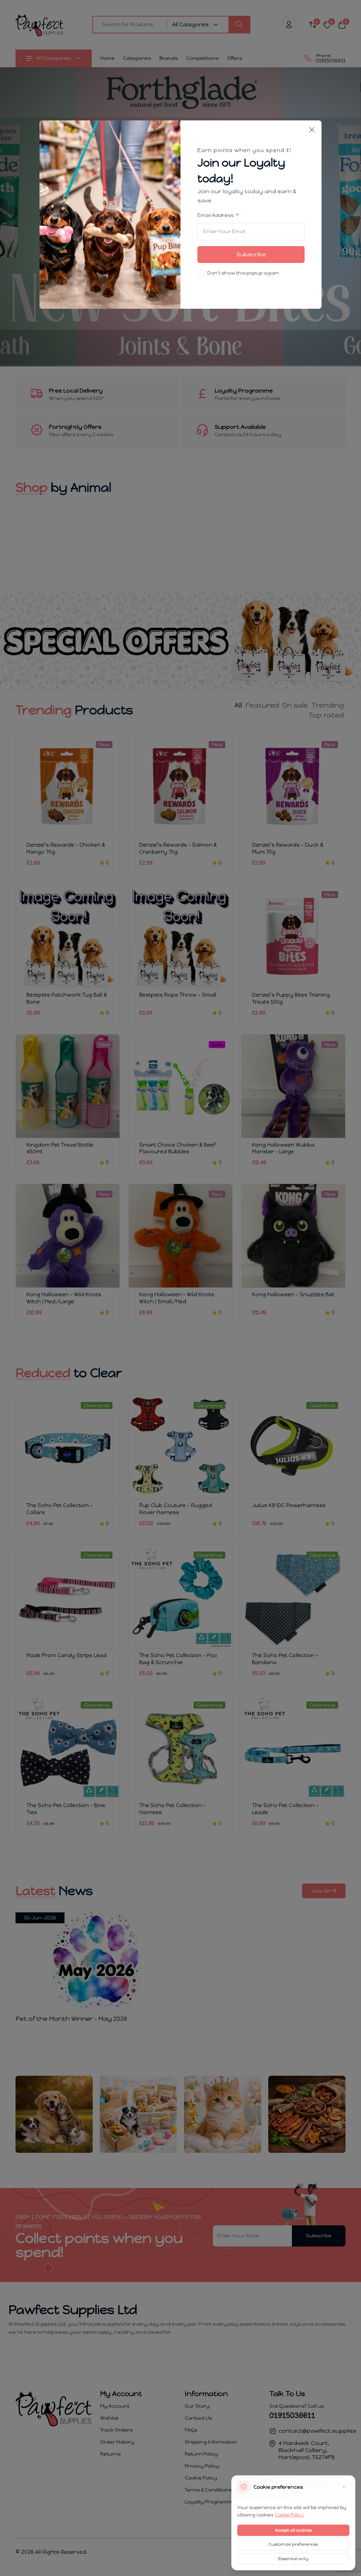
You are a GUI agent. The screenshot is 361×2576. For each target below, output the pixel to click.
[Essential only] (344, 2487)
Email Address (216, 215)
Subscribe (251, 254)
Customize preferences (293, 2544)
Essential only (293, 2559)
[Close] (312, 130)
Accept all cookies (293, 2530)
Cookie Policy (289, 2515)
